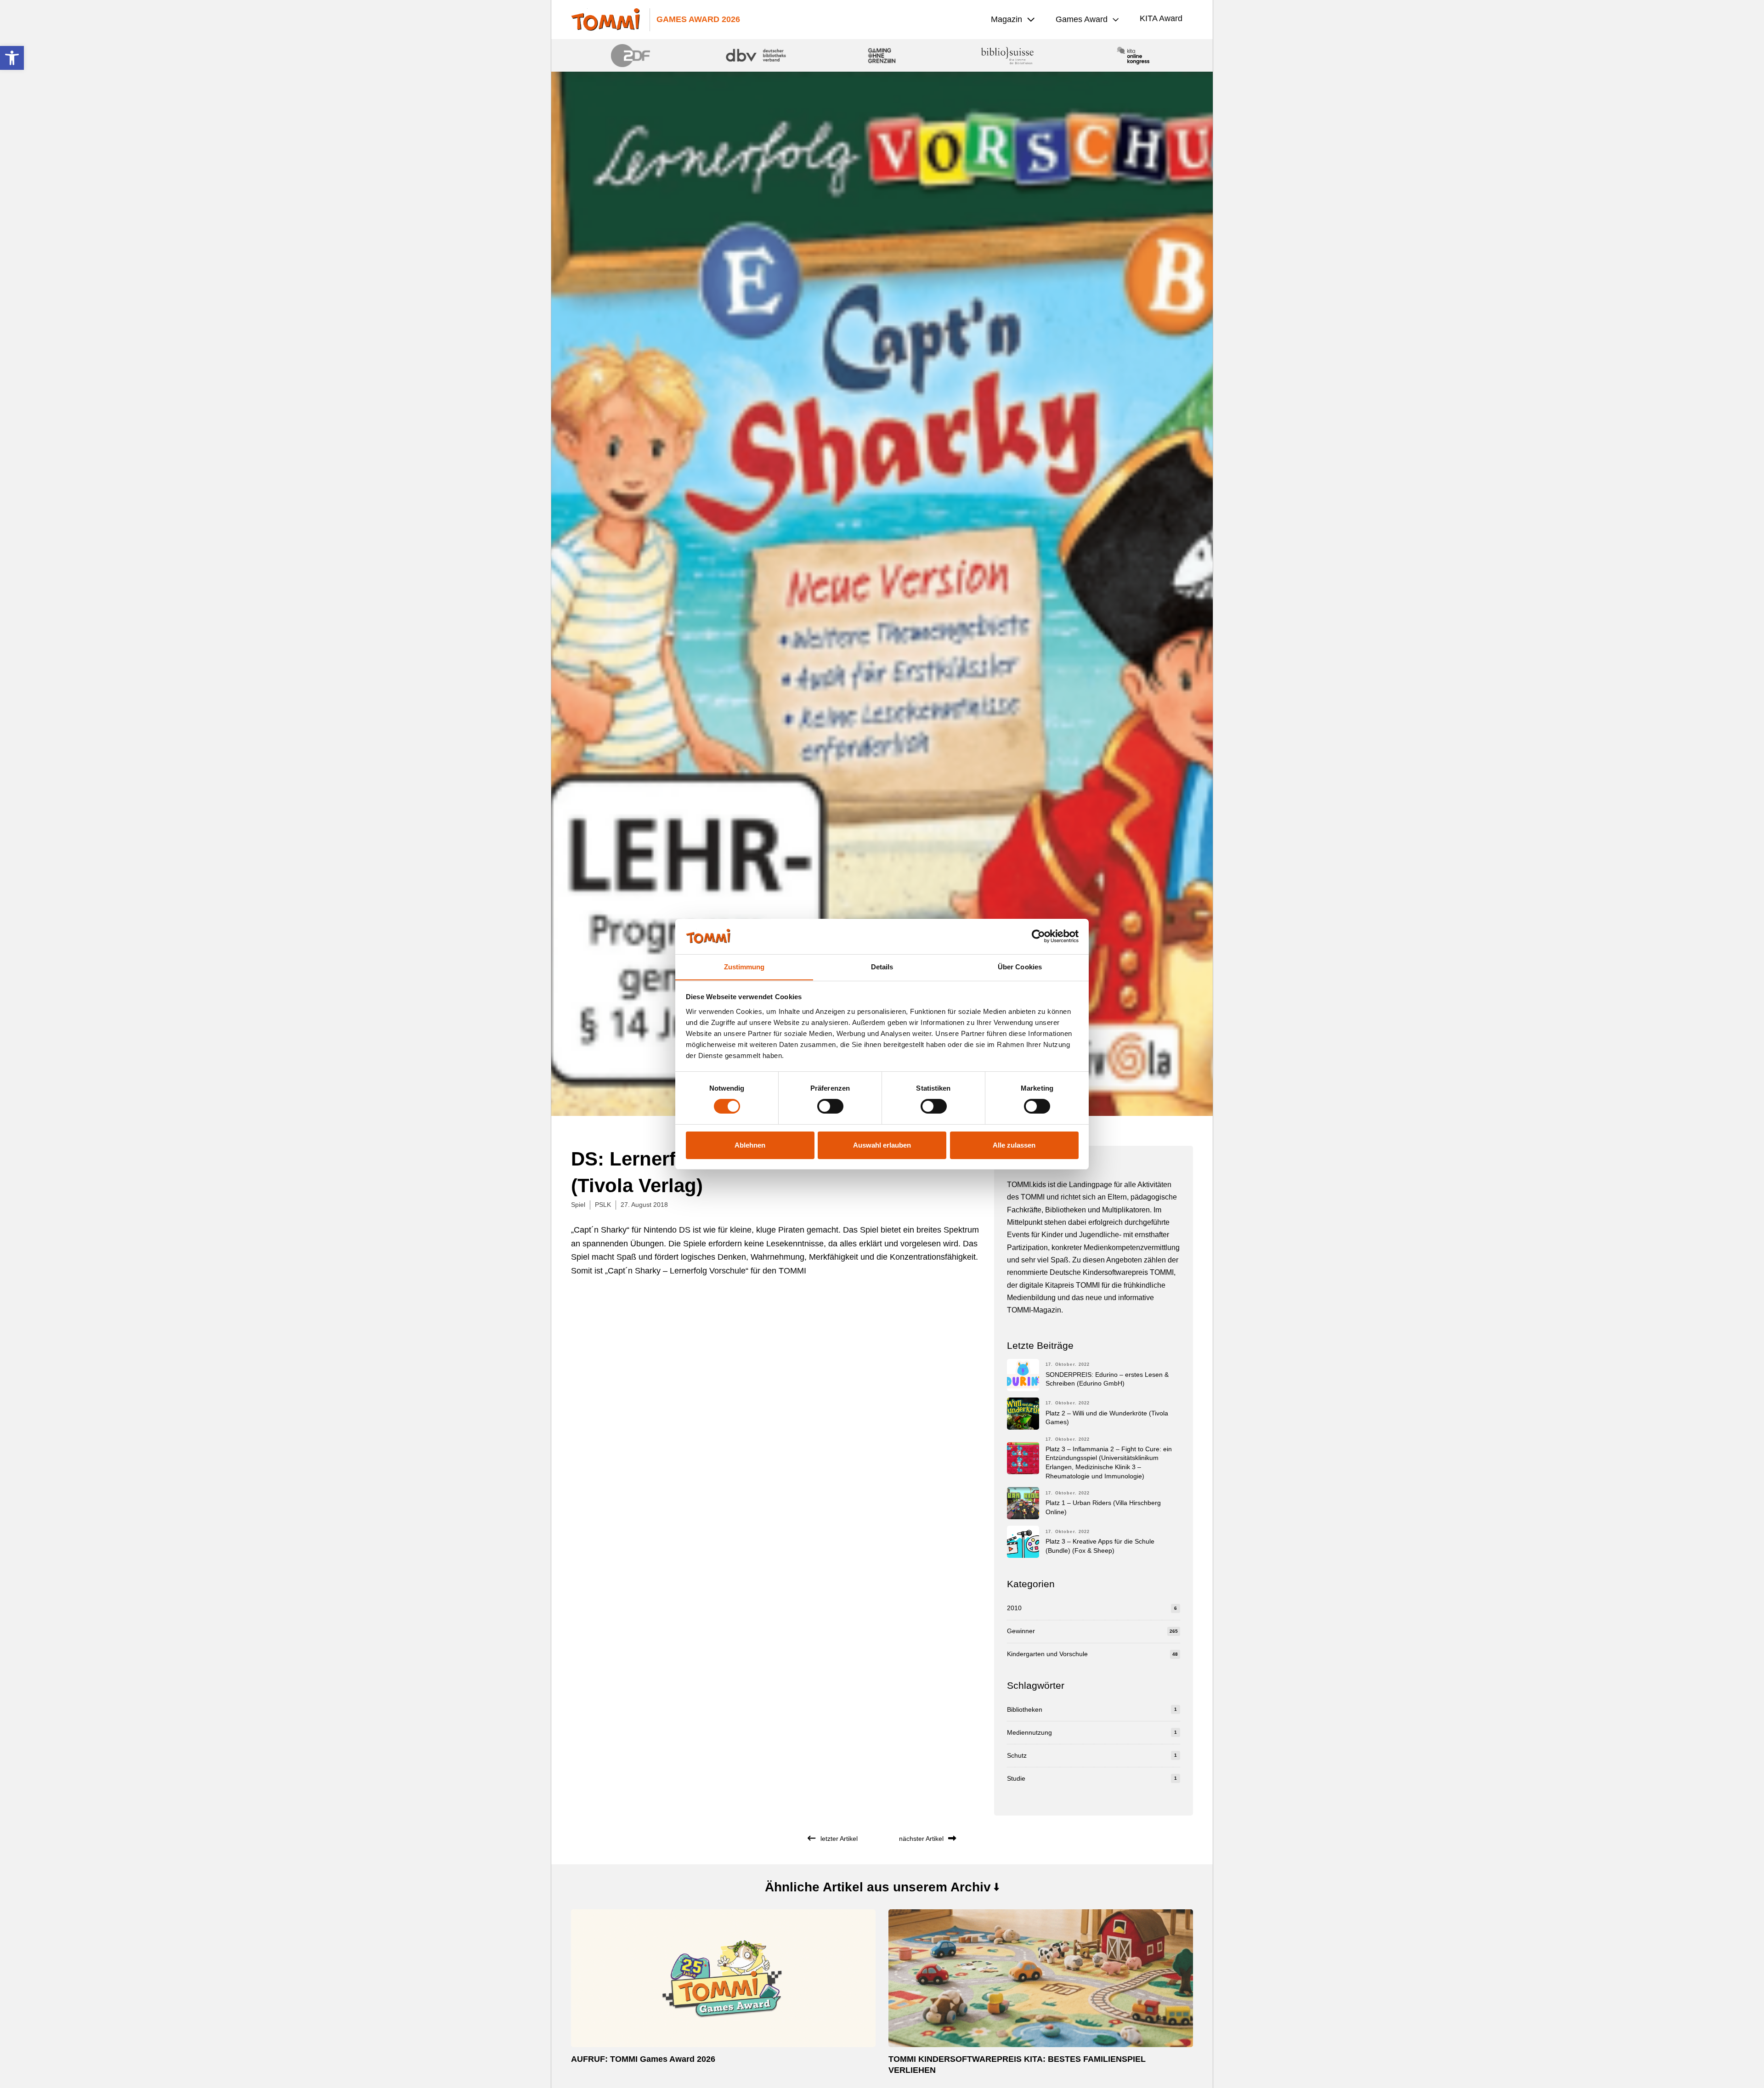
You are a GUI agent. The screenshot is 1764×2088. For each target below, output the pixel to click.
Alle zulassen (1014, 1145)
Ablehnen (750, 1145)
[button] (12, 58)
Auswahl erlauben (882, 1145)
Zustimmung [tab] (744, 966)
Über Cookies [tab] (1020, 966)
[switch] (830, 1106)
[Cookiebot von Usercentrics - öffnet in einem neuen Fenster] (1038, 936)
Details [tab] (882, 966)
